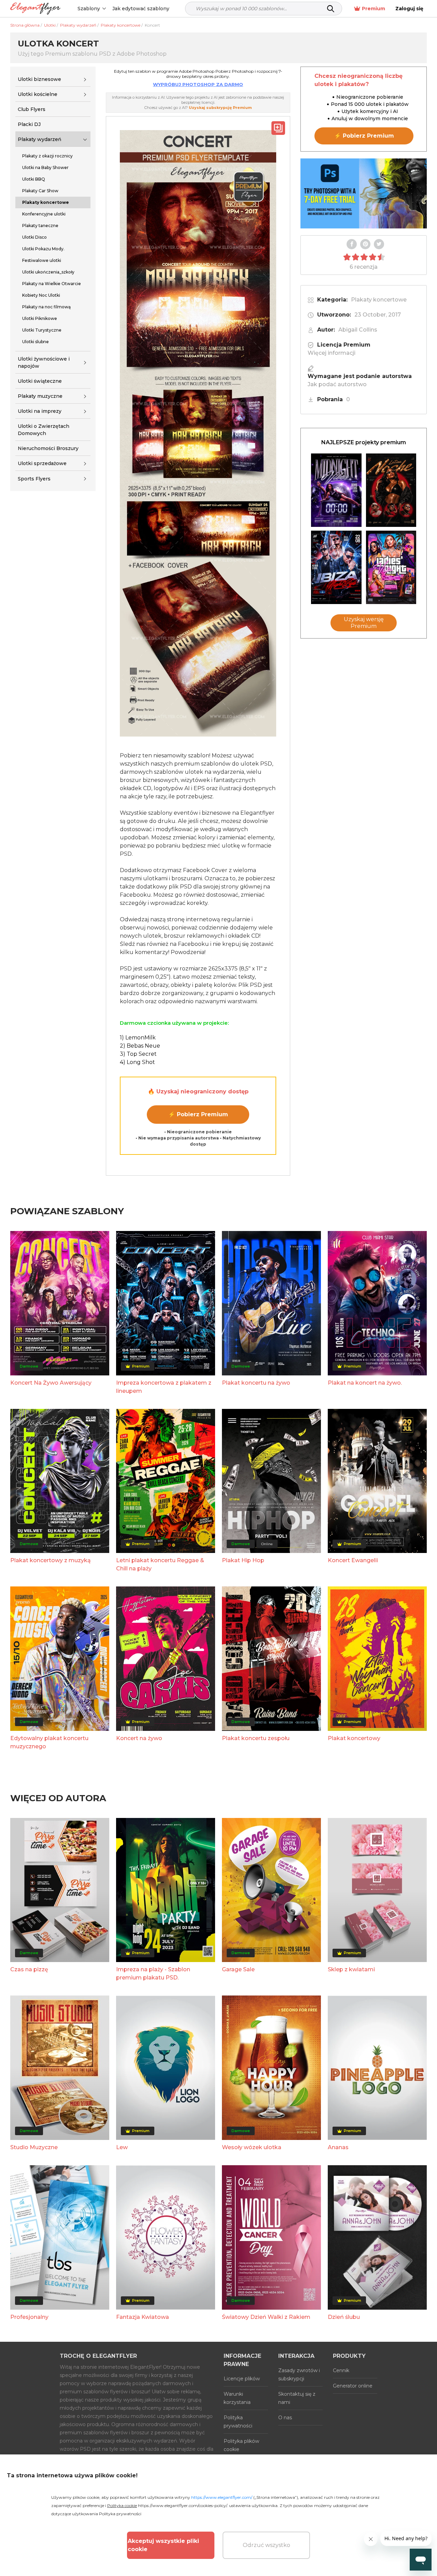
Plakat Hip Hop (243, 1560)
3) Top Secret (138, 1054)
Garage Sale (238, 1969)
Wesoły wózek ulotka (252, 2147)
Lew (122, 2147)
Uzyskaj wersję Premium (364, 623)
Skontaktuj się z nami (297, 2398)
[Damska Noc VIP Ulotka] (391, 567)
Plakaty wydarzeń (40, 139)
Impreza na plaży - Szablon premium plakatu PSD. (153, 1973)
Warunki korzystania (237, 2398)
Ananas (338, 2147)
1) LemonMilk (138, 1038)
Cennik (341, 2370)
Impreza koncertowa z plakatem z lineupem (164, 1387)
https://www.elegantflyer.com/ (222, 2497)
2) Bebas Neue (140, 1046)
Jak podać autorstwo (337, 384)
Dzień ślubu (344, 2317)
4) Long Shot (137, 1062)
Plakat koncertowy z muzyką (51, 1560)
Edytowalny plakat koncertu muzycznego (49, 1742)
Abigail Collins (358, 330)
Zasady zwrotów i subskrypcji (299, 2375)
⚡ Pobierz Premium (198, 1114)
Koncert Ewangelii (353, 1560)
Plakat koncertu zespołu (256, 1738)
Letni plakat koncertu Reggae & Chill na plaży (160, 1564)
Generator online (353, 2386)
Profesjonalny (29, 2317)
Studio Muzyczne (34, 2147)
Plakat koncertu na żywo (256, 1383)
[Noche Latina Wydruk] (391, 490)
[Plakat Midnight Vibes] (336, 490)
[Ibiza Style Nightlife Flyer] (336, 567)
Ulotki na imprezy (40, 411)
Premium (373, 9)
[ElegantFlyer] (35, 9)
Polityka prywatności (238, 2422)
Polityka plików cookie (241, 2445)
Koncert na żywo (139, 1738)
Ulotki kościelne (38, 94)
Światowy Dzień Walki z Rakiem (266, 2317)
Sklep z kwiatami (351, 1969)
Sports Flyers (34, 479)
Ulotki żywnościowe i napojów (44, 362)
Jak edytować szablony (141, 9)
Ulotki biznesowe (39, 79)
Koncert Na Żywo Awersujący (51, 1383)
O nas (285, 2418)
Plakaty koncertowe (379, 300)
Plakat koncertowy (354, 1738)
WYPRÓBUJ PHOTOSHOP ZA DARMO (198, 84)
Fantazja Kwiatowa (143, 2317)
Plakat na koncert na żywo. (365, 1383)
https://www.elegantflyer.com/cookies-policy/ (182, 2505)
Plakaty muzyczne (40, 396)
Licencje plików (242, 2379)
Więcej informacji (332, 353)
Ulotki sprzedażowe (42, 463)
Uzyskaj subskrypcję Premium (220, 108)
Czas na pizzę (29, 1969)
